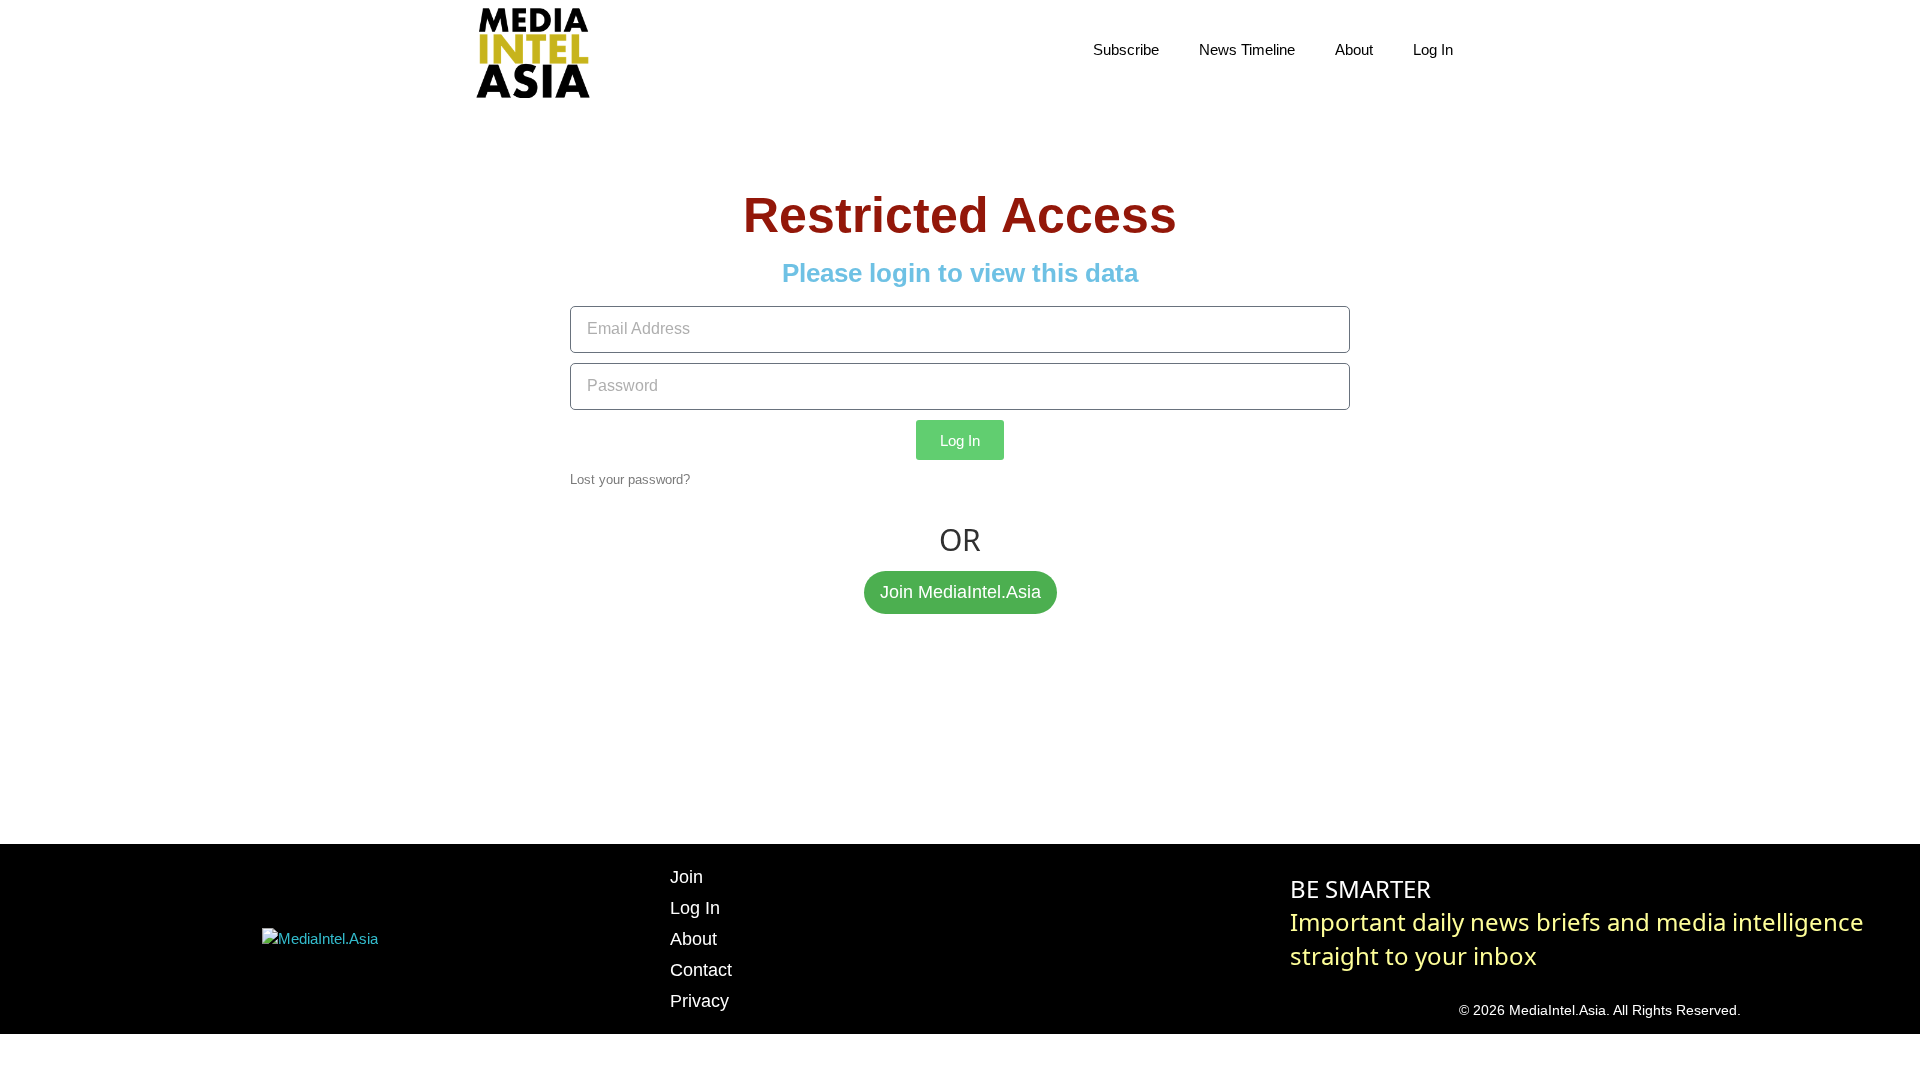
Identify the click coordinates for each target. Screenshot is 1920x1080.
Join (686, 877)
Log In (1433, 49)
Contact (701, 970)
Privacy (699, 1001)
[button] (1510, 50)
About (1354, 49)
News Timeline (1247, 49)
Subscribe (1126, 49)
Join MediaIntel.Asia (960, 592)
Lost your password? (630, 479)
